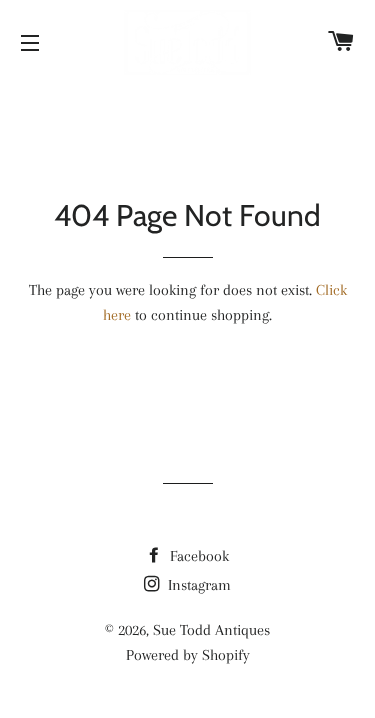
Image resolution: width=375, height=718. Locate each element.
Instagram (197, 585)
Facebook (197, 556)
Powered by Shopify (188, 655)
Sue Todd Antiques (211, 630)
